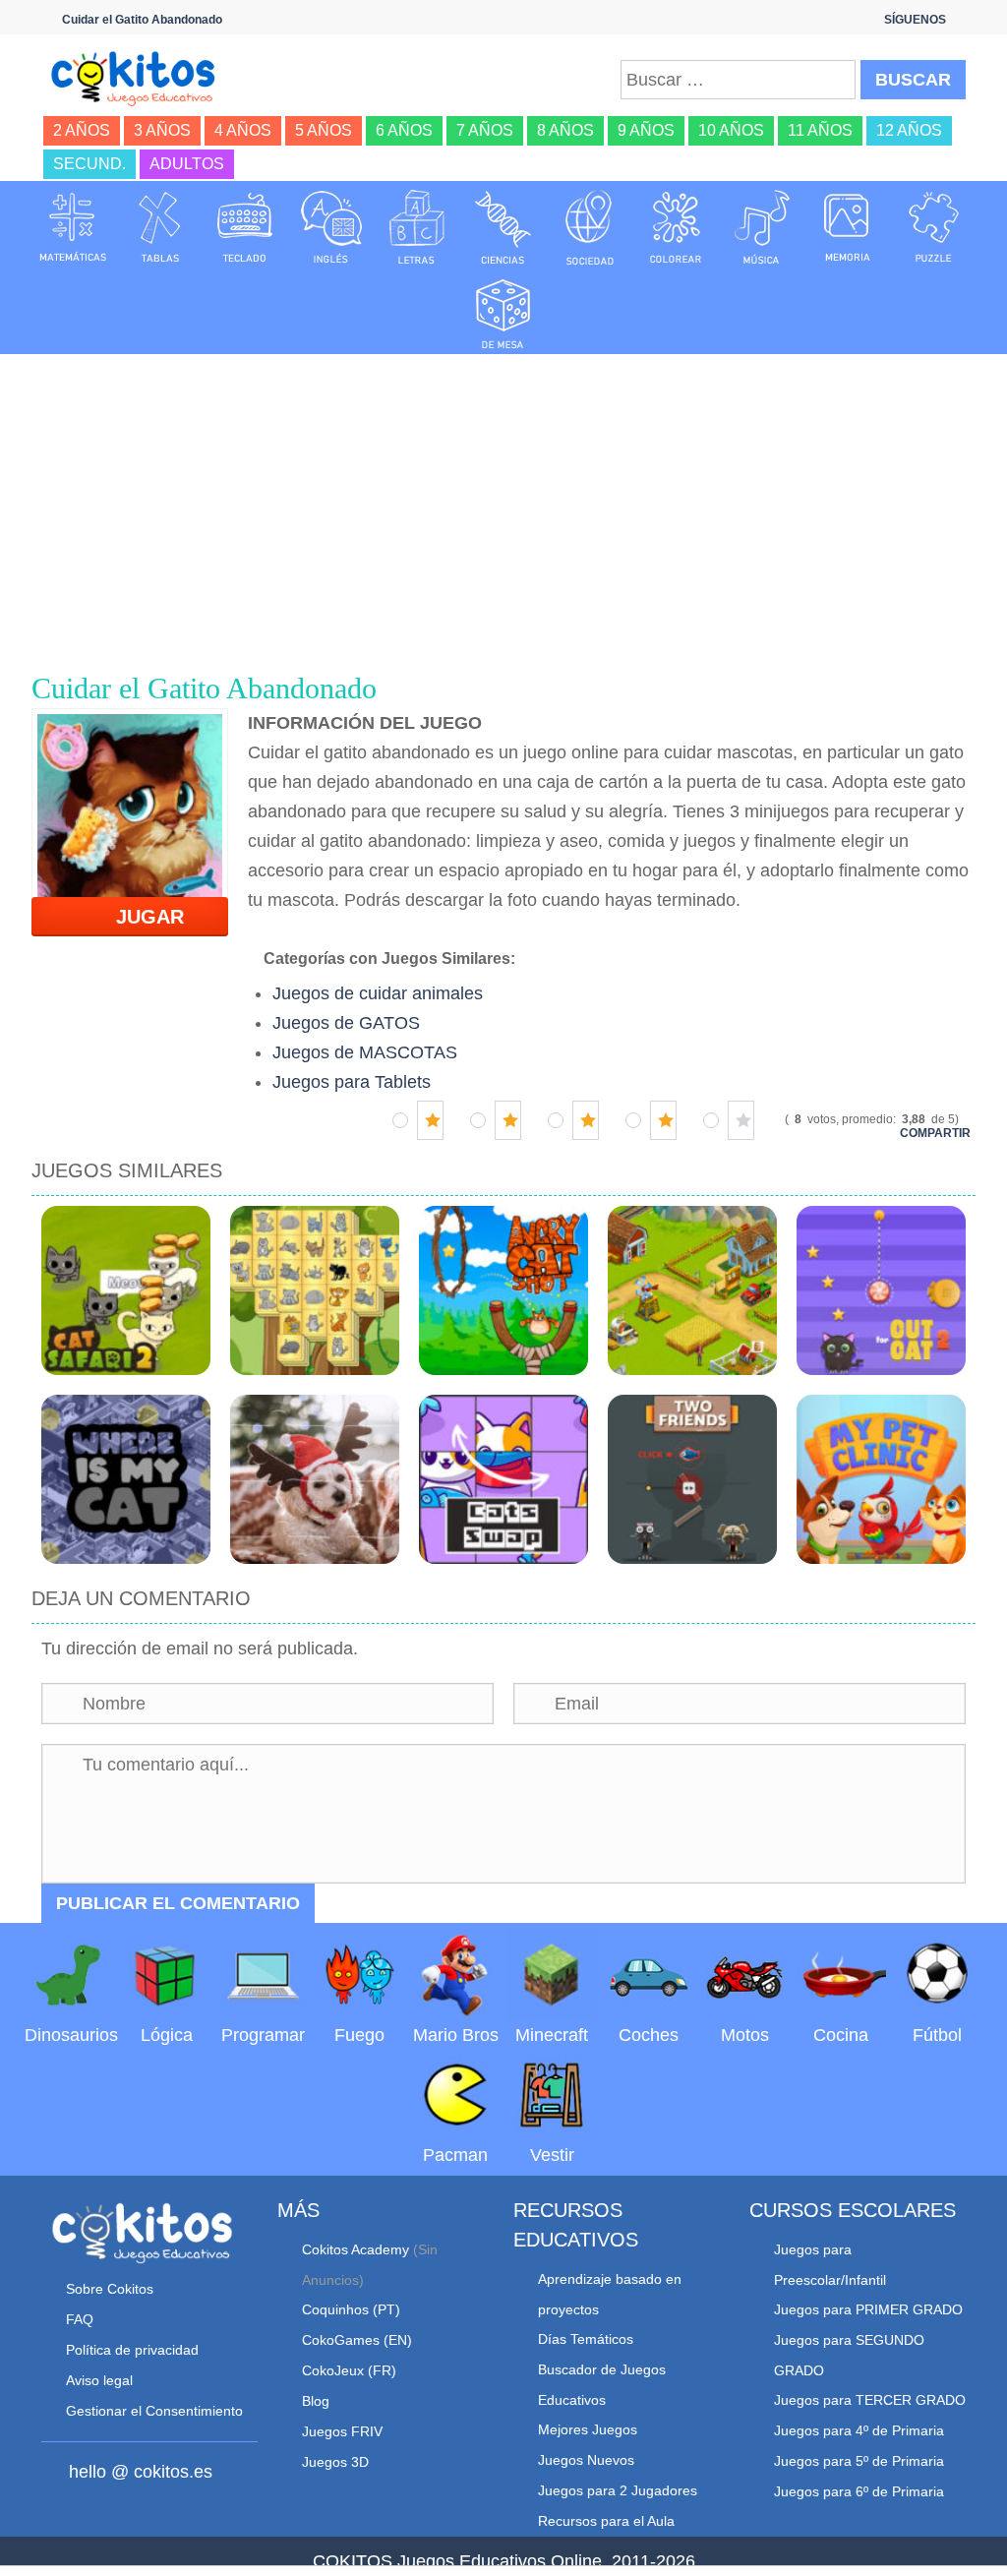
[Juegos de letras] (417, 226)
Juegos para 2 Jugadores (618, 2490)
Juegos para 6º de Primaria (859, 2491)
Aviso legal (99, 2380)
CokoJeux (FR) (349, 2370)
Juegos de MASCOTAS (365, 1052)
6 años (404, 130)
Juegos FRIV (342, 2431)
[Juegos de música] (762, 226)
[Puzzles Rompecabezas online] (934, 226)
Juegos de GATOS (346, 1023)
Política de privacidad (132, 2350)
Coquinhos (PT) (351, 2309)
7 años (485, 130)
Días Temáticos (586, 2339)
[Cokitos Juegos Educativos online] (140, 77)
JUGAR (138, 917)
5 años (324, 130)
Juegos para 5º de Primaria (859, 2461)
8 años (565, 130)
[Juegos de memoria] (848, 226)
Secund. (89, 164)
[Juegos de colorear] (676, 226)
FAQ (80, 2319)
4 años (243, 130)
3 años (162, 130)
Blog (316, 2401)
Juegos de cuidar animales (378, 993)
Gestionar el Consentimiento (154, 2411)
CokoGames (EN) (357, 2340)
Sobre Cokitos (110, 2289)
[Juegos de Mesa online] (503, 311)
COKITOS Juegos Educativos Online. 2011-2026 (504, 2561)
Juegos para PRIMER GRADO (868, 2309)
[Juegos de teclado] (245, 226)
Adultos (187, 164)
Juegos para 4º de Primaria (859, 2430)
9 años (646, 130)
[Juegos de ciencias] (503, 226)
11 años (820, 130)
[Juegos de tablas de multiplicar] (159, 226)
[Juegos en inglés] (331, 226)
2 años (82, 130)
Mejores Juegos (588, 2429)
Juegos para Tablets (352, 1082)
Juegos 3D (335, 2462)
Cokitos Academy (355, 2249)
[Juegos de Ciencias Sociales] (590, 226)
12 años (909, 130)
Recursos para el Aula (606, 2521)
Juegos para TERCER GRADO (870, 2400)
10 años (731, 130)
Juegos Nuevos (586, 2460)
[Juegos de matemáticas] (73, 226)
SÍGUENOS (915, 20)
